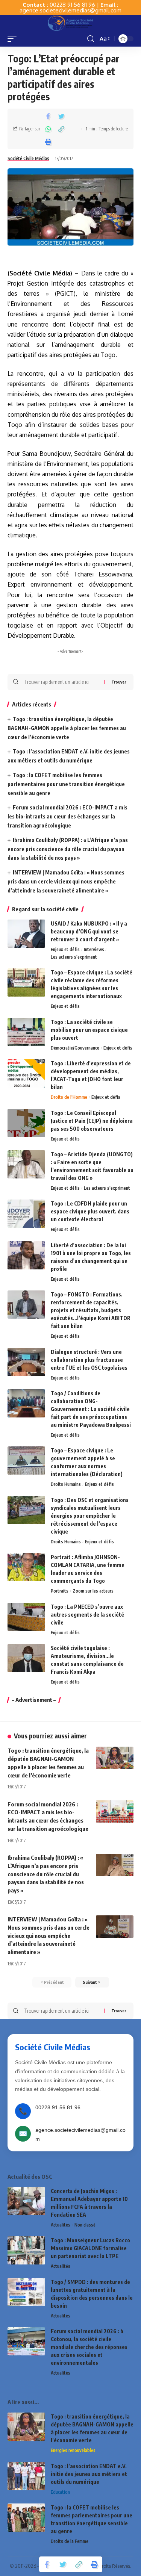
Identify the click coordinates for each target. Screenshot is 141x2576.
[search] (91, 39)
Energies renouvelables (73, 2450)
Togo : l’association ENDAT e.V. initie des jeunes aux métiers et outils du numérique (89, 2474)
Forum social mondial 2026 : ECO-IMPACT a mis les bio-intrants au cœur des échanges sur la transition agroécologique (67, 816)
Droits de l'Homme (69, 1097)
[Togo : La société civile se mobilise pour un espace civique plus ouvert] (26, 1032)
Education (60, 2492)
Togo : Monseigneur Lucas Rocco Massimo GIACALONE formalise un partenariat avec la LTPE (90, 2248)
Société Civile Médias (28, 158)
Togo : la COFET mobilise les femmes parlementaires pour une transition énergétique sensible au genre (66, 784)
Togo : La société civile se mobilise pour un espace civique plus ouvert (89, 1030)
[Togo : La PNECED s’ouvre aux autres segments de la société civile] (26, 1617)
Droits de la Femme (70, 2541)
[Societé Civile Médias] (70, 23)
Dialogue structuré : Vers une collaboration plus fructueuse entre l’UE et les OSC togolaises (89, 1360)
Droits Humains (66, 1484)
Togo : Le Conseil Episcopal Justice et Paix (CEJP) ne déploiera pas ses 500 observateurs (92, 1121)
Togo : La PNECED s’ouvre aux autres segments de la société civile (87, 1615)
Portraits (60, 1591)
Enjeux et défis (65, 949)
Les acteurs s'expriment (74, 957)
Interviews (94, 949)
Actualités (61, 2225)
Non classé (85, 2225)
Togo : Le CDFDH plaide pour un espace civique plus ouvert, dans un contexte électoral (90, 1211)
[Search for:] (61, 682)
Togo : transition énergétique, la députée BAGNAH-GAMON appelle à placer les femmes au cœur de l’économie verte (67, 728)
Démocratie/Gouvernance (75, 1048)
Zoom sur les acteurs (93, 1591)
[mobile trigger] (14, 39)
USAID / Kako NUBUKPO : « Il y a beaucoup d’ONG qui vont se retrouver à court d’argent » (89, 931)
